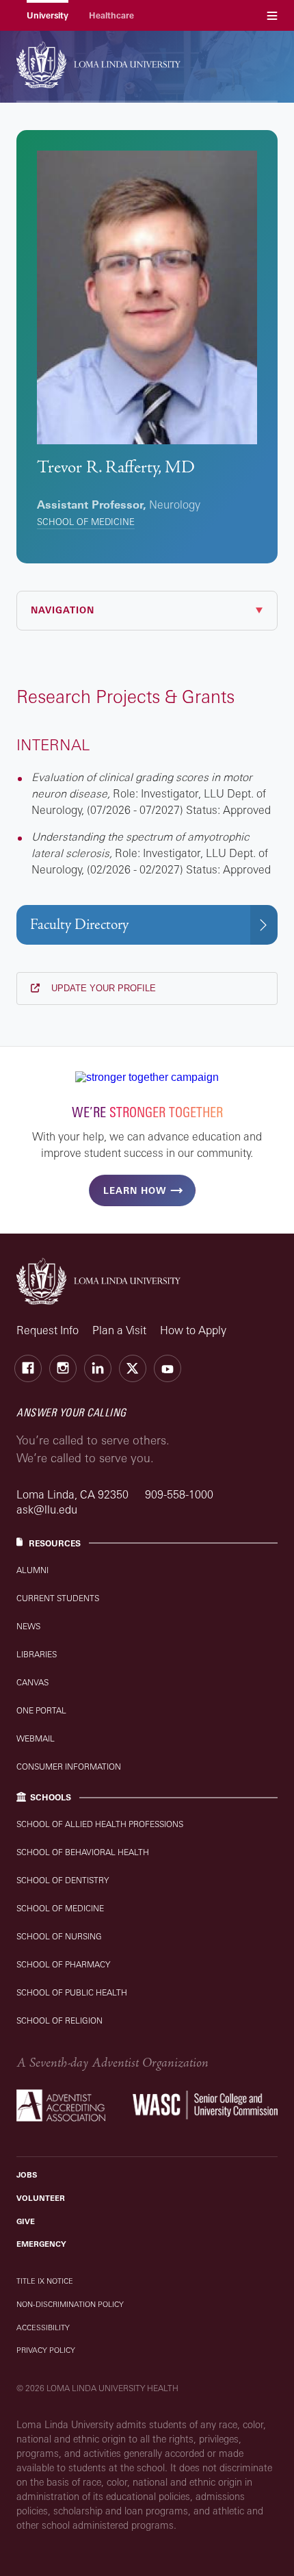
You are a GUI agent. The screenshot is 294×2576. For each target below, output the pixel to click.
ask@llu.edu (47, 1509)
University (48, 15)
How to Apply (193, 1330)
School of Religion (59, 2020)
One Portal (41, 1710)
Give (26, 2221)
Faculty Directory (79, 924)
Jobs (27, 2175)
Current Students (58, 1598)
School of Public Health (72, 1992)
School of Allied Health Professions (100, 1824)
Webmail (36, 1738)
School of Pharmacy (63, 1964)
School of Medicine (86, 522)
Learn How (135, 1190)
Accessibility (43, 2328)
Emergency (41, 2244)
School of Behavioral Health (83, 1852)
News (28, 1626)
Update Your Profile (102, 988)
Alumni (32, 1570)
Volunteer (41, 2198)
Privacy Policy (46, 2350)
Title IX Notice (45, 2281)
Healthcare (111, 15)
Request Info (48, 1330)
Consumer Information (69, 1767)
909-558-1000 (179, 1494)
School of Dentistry (63, 1880)
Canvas (32, 1682)
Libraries (37, 1654)
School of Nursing (59, 1936)
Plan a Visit (119, 1330)
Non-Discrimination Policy (70, 2304)
